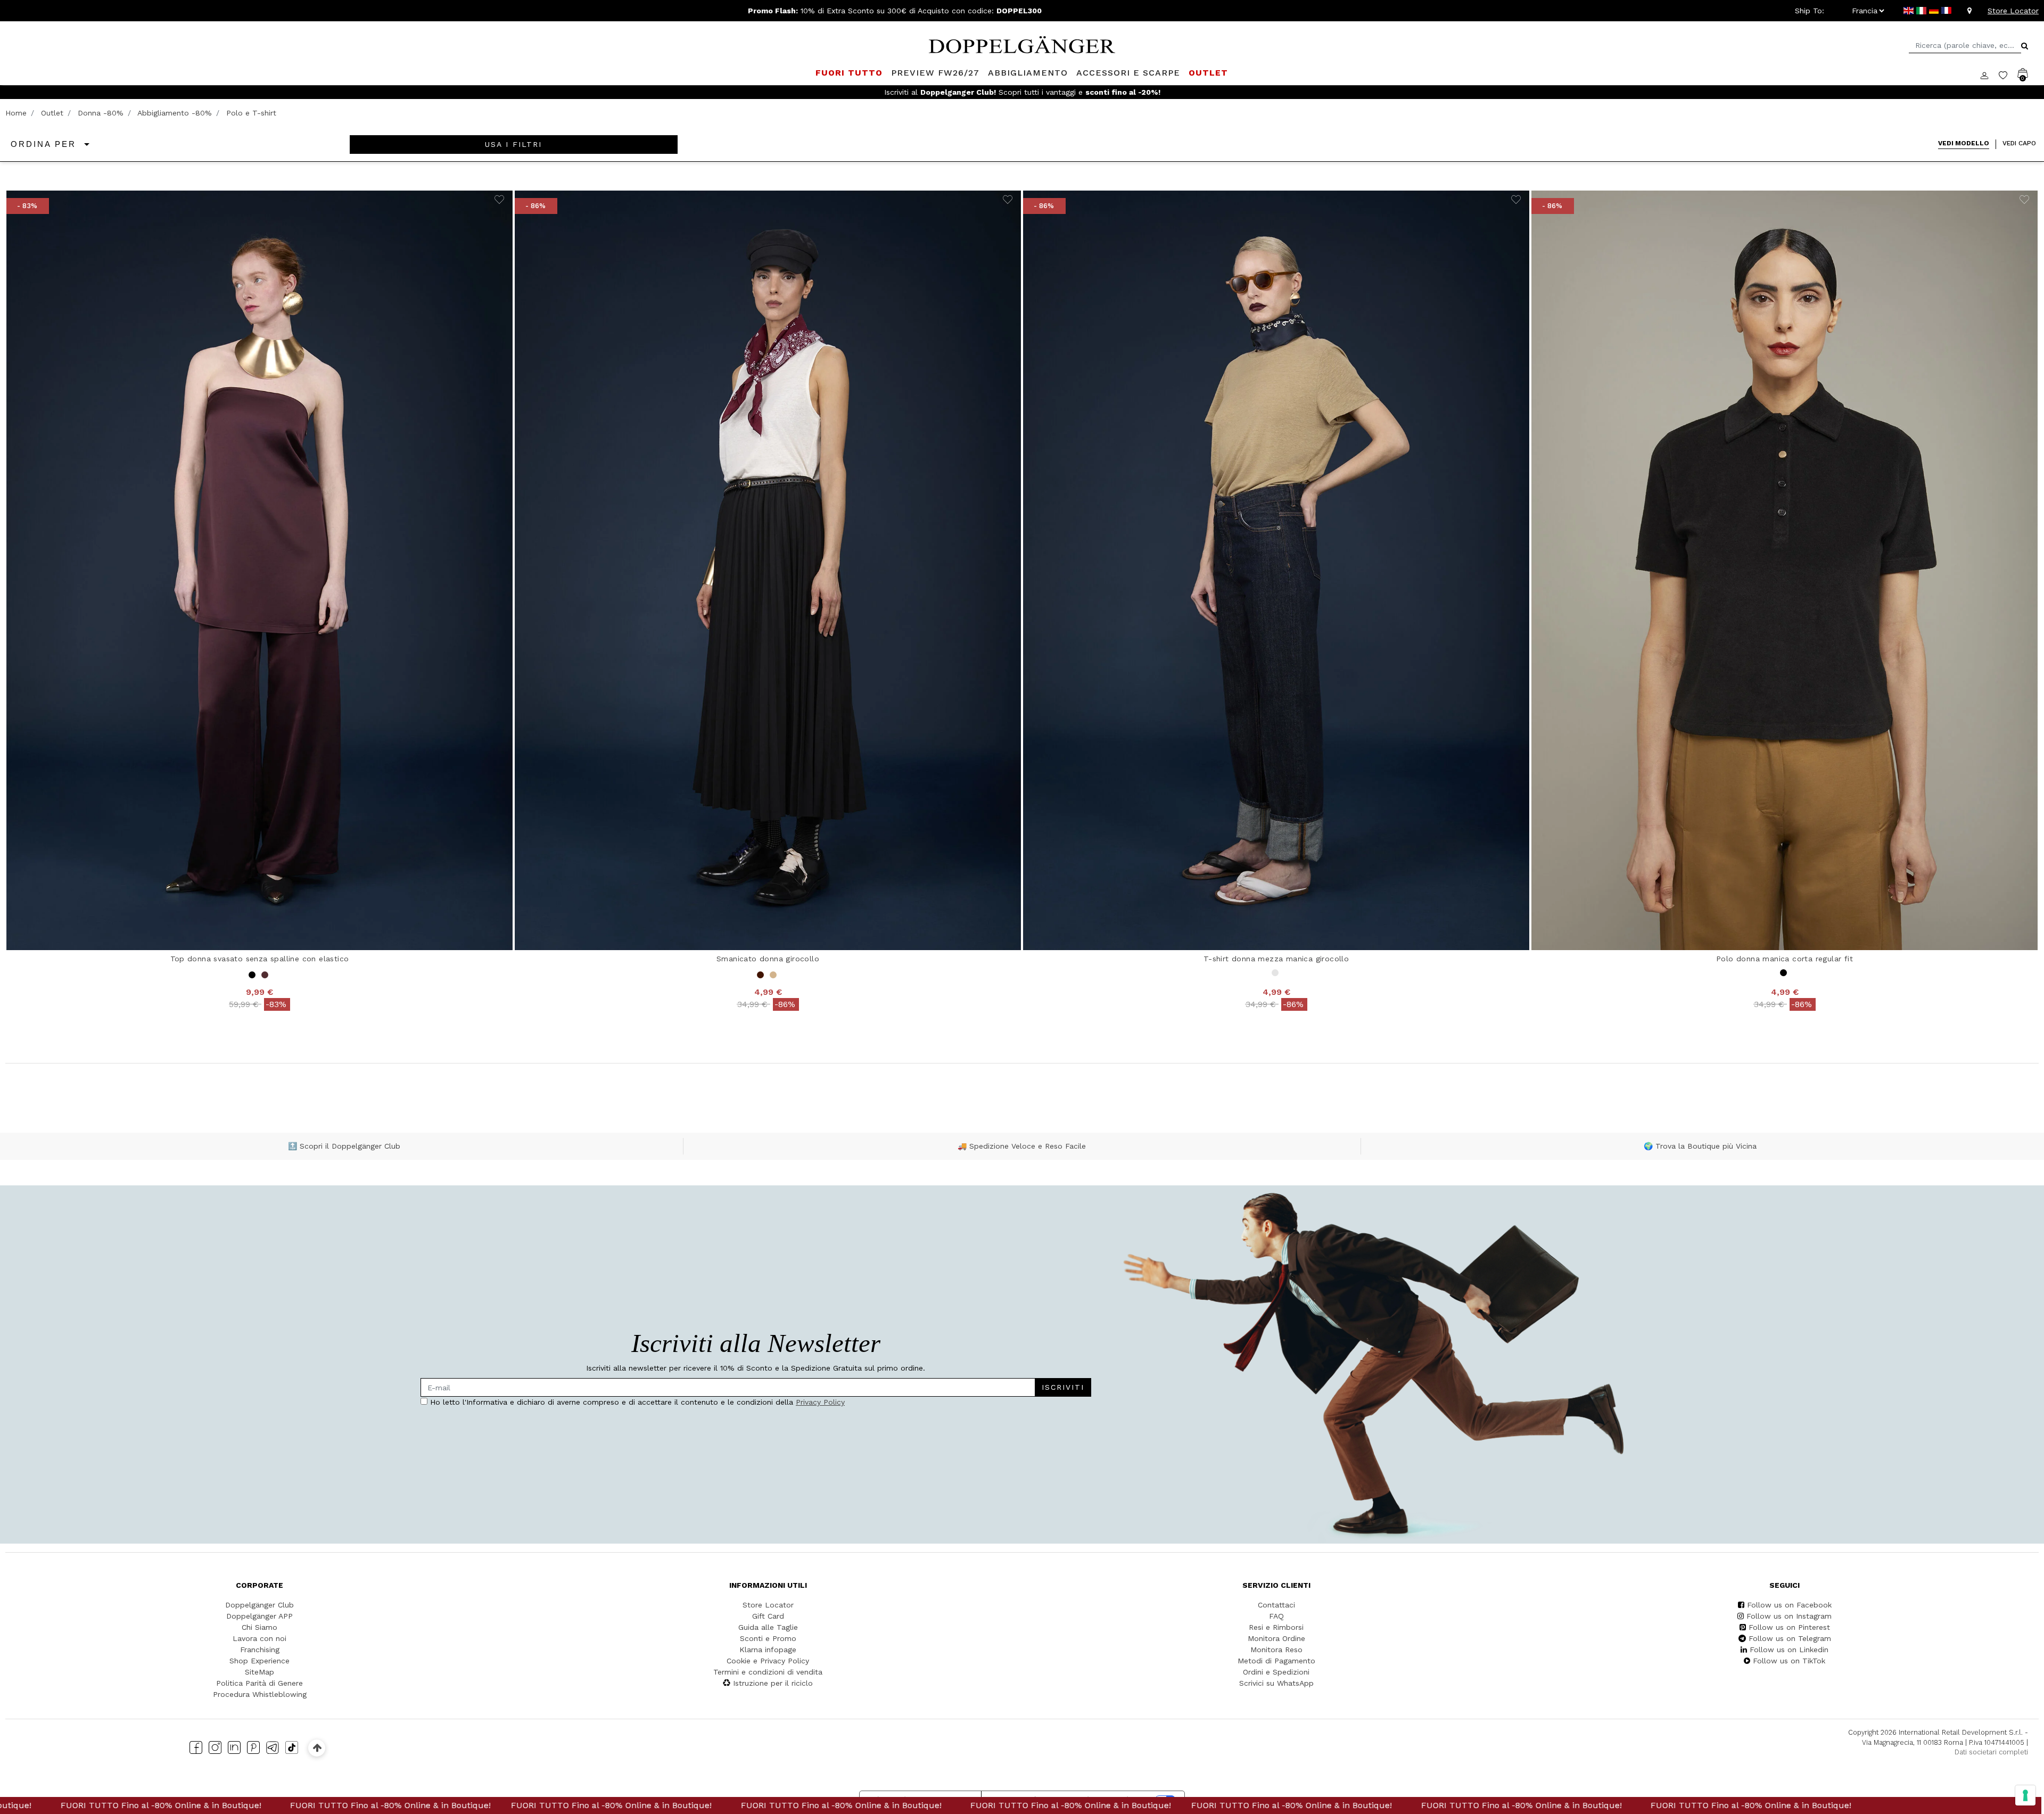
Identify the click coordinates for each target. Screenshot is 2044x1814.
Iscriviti (979, 869)
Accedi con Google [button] (921, 972)
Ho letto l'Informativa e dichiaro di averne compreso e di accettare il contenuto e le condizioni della (918, 900)
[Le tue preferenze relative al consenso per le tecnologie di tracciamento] (2025, 1795)
